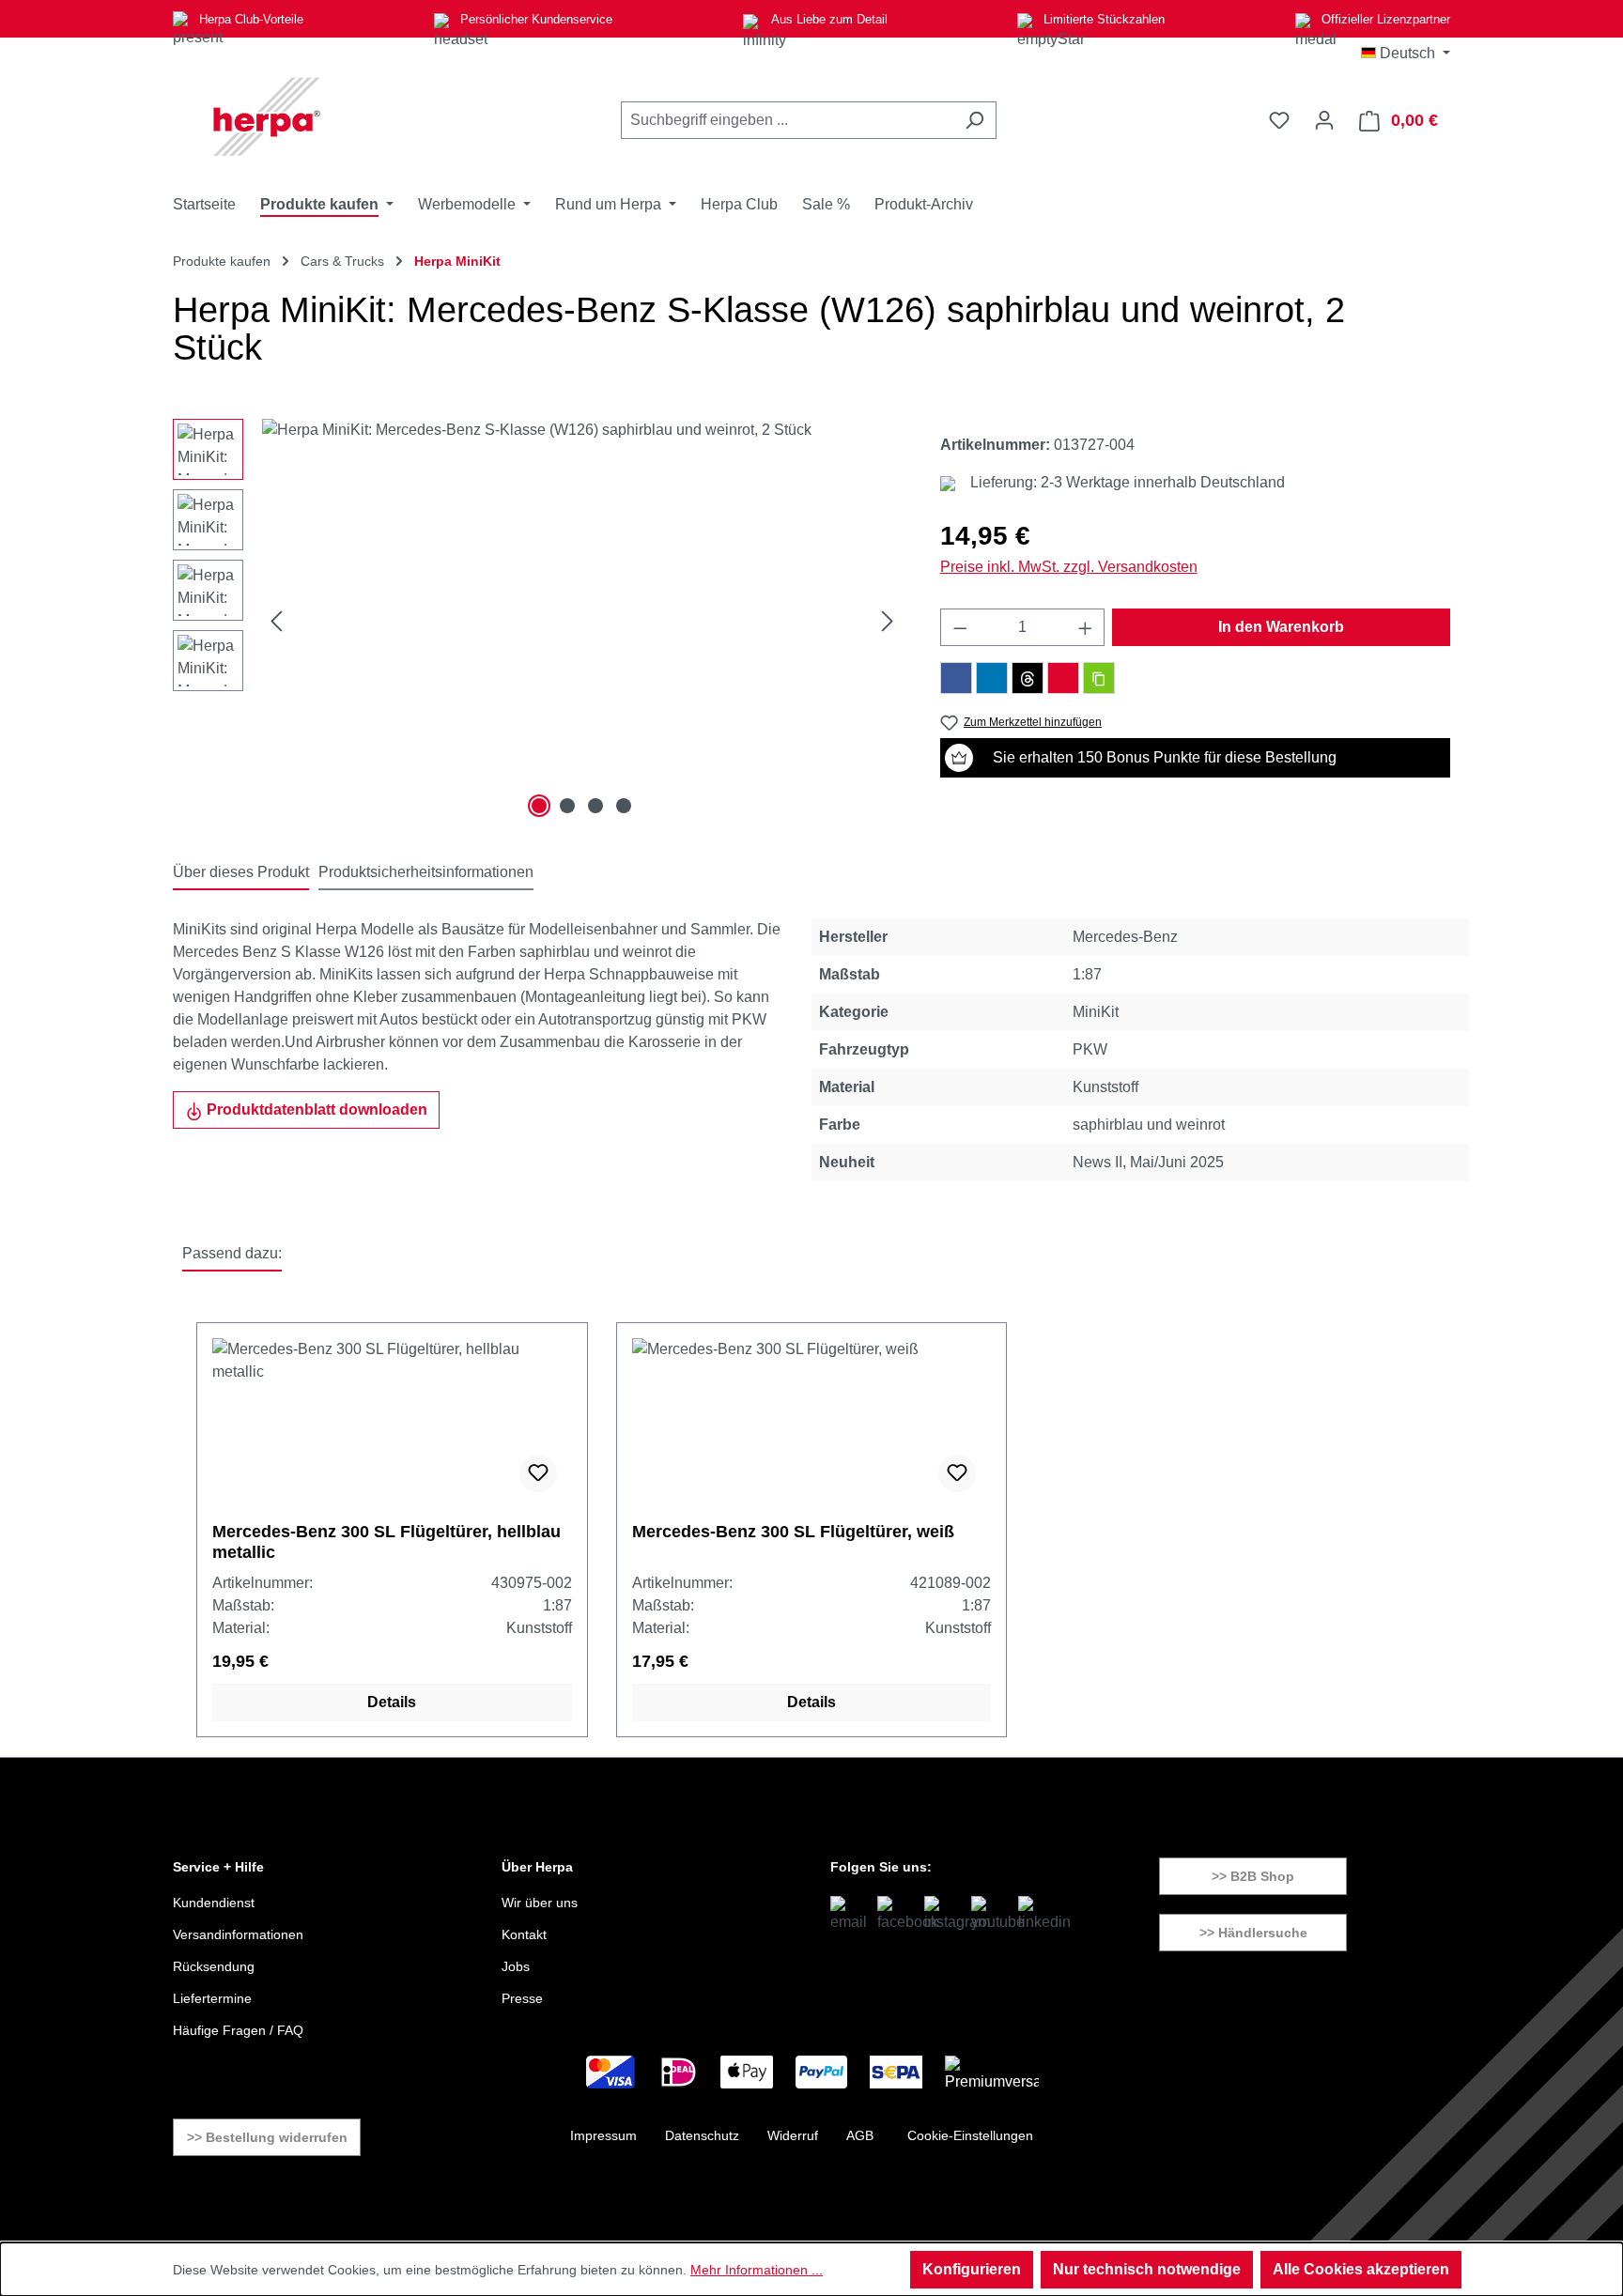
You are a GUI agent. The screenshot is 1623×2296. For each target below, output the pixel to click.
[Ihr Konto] (1324, 120)
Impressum (603, 2135)
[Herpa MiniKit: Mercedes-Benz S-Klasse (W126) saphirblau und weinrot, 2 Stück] (582, 621)
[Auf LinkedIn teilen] (992, 678)
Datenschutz (702, 2135)
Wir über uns (540, 1903)
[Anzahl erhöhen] (1086, 627)
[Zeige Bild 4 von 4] (624, 806)
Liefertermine (212, 1998)
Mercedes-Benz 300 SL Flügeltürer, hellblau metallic (386, 1542)
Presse (522, 1998)
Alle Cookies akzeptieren (1361, 2269)
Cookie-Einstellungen (970, 2135)
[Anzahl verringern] (960, 627)
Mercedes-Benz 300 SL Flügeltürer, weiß (793, 1532)
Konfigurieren (972, 2269)
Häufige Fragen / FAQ (238, 2030)
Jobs (516, 1966)
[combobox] (787, 120)
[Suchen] (974, 120)
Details (392, 1702)
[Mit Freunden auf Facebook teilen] (956, 678)
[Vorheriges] (276, 621)
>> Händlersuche (1253, 1933)
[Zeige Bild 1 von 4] (539, 806)
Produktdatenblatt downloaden (315, 1109)
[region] (538, 621)
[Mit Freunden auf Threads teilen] (1028, 678)
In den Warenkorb (1281, 627)
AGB (860, 2135)
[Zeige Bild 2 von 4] (567, 806)
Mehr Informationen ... (757, 2270)
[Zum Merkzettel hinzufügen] (538, 1473)
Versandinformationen (238, 1934)
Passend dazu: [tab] (232, 1253)
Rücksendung (214, 1966)
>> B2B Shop (1253, 1876)
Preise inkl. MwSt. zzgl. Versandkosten (1069, 567)
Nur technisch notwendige (1147, 2269)
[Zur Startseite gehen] (267, 116)
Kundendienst (214, 1903)
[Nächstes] (888, 621)
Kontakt (524, 1934)
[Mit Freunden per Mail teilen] (1063, 678)
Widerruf (793, 2135)
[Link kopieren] (1099, 678)
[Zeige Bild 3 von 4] (595, 806)
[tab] (241, 873)
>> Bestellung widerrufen (267, 2137)
